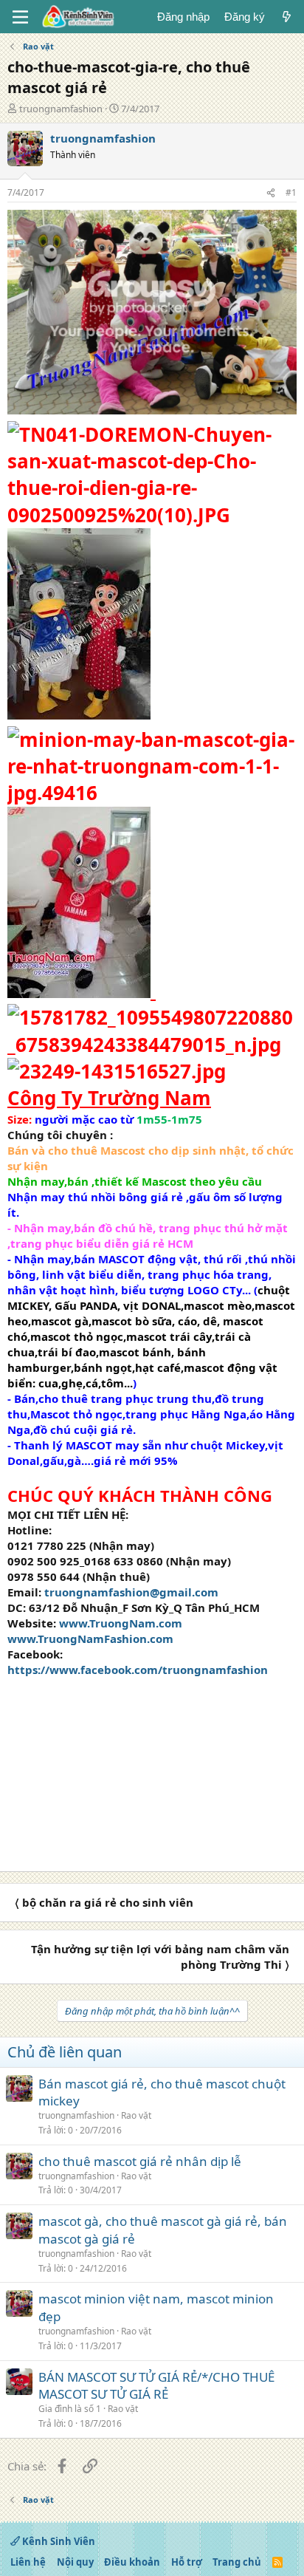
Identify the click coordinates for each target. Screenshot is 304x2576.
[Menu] (20, 17)
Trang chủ (237, 2562)
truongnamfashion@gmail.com (131, 1592)
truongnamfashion (61, 109)
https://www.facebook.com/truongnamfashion (138, 1670)
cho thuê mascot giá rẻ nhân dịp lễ (140, 2161)
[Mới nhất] (287, 17)
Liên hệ (28, 2562)
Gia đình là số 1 (70, 2409)
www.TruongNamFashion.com (90, 1639)
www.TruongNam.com (121, 1623)
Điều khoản (132, 2562)
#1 (291, 192)
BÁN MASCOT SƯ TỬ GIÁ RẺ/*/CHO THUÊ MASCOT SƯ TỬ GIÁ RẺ (156, 2386)
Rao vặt (136, 2115)
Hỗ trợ (187, 2562)
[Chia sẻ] (271, 193)
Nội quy (75, 2562)
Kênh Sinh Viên (58, 2541)
